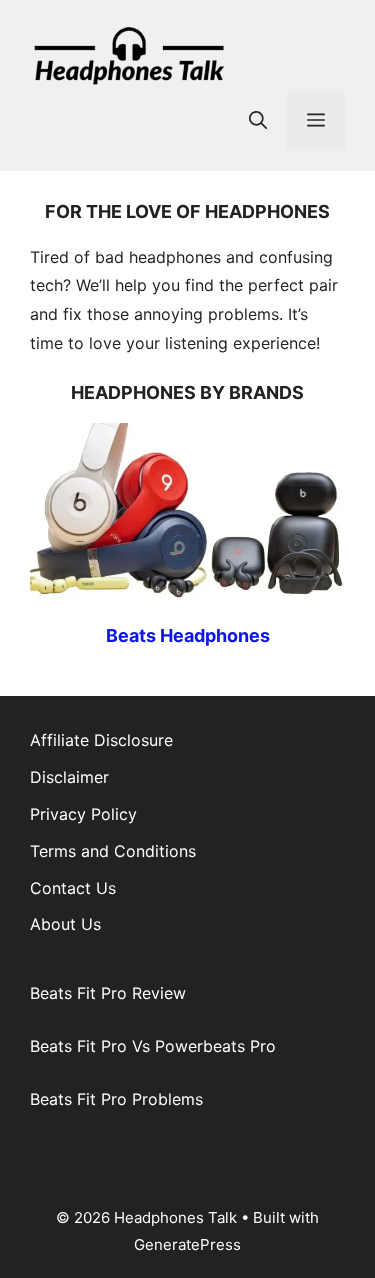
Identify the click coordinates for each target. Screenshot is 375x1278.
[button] (258, 121)
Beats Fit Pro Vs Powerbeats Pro (153, 1046)
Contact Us (73, 888)
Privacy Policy (83, 814)
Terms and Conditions (113, 851)
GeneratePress (187, 1244)
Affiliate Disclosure (101, 740)
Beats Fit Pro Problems (116, 1099)
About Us (65, 924)
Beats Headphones (188, 635)
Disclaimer (69, 777)
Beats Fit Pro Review (108, 993)
